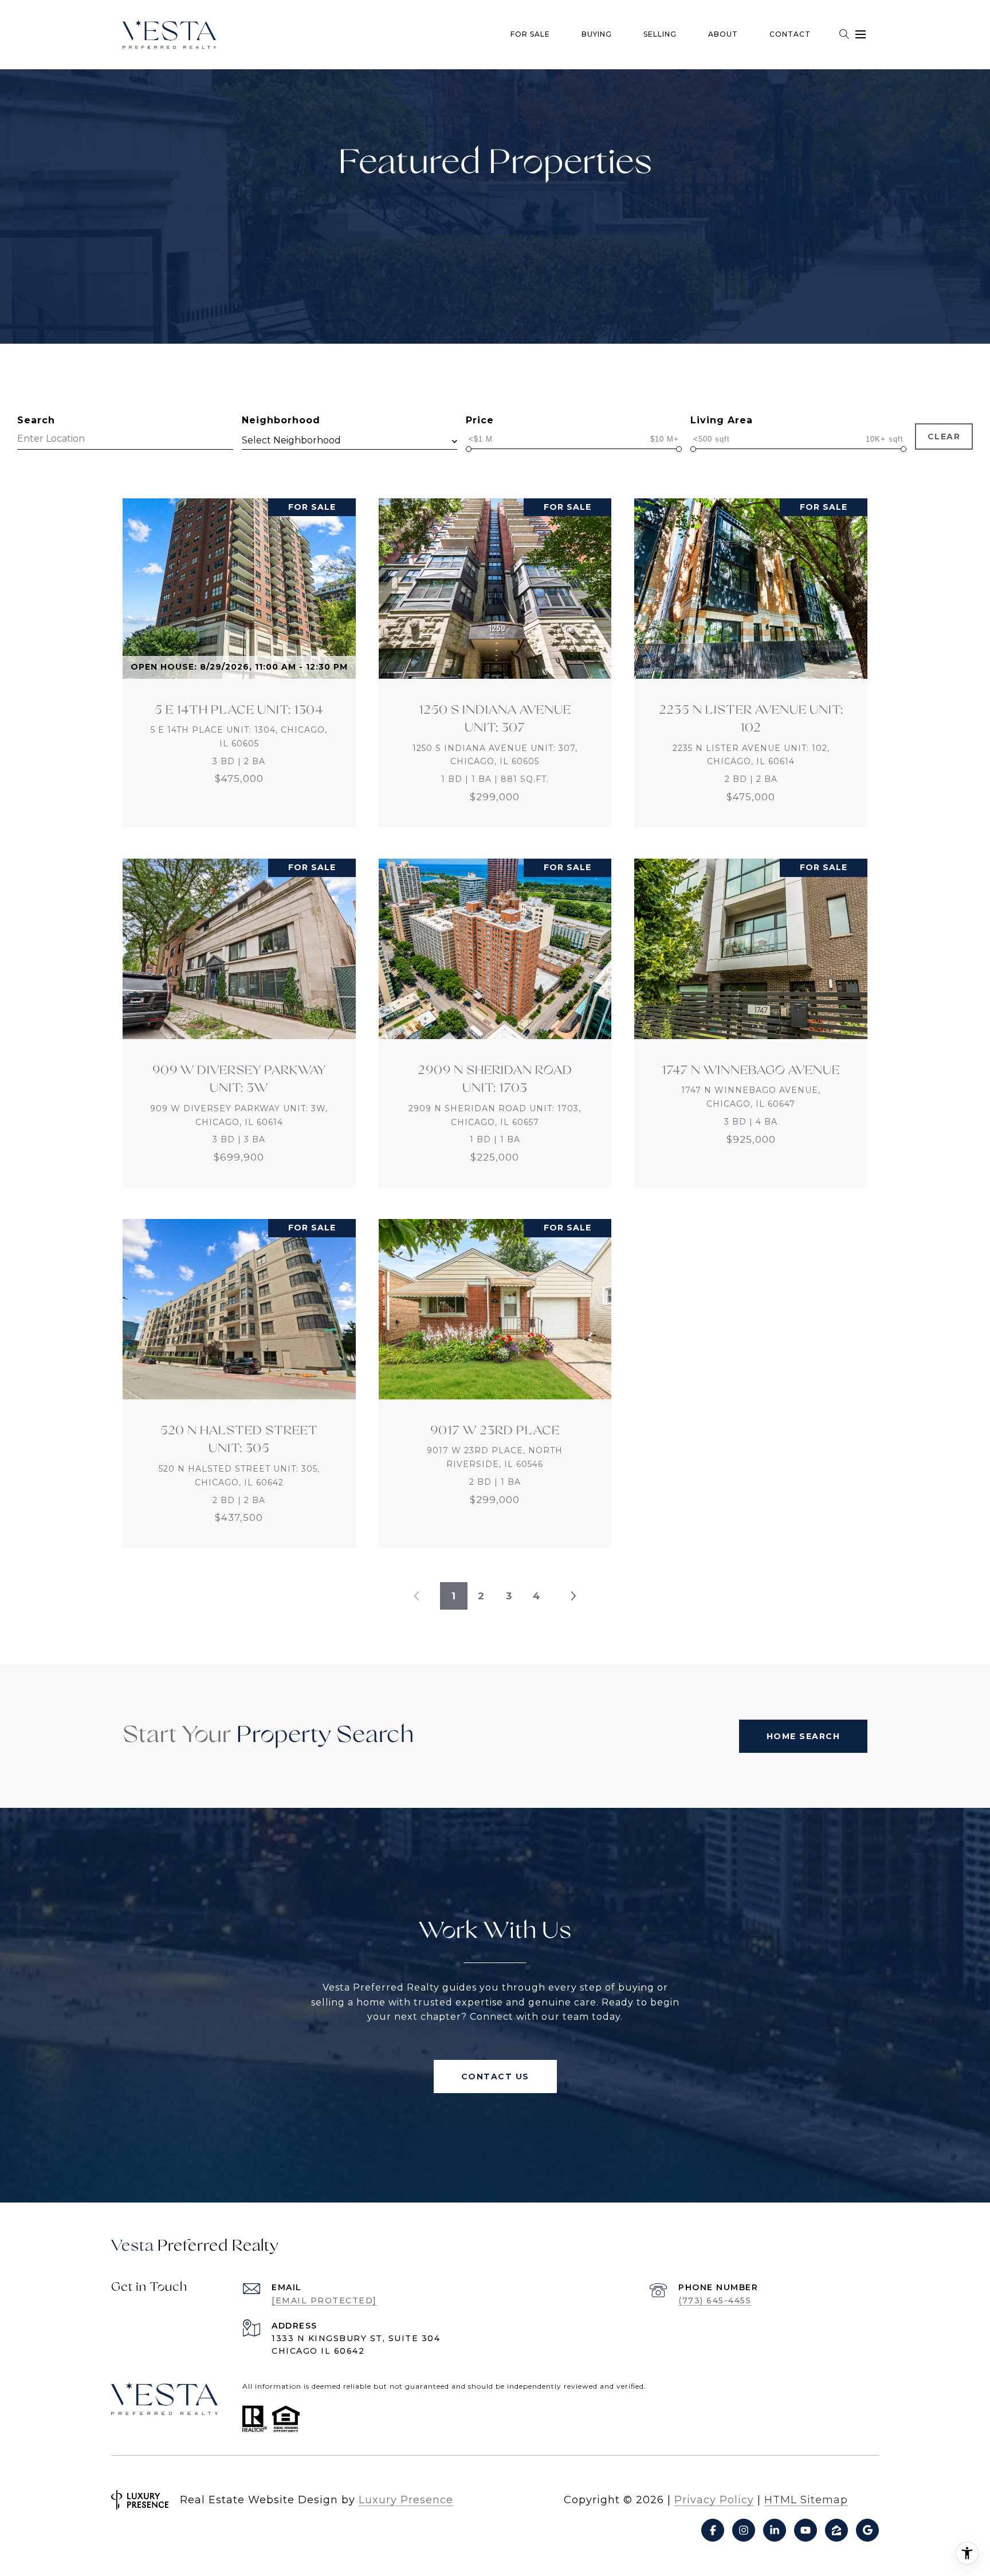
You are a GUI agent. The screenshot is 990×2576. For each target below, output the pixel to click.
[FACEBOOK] (713, 2530)
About (723, 34)
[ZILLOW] (836, 2530)
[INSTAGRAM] (744, 2530)
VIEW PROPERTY (239, 663)
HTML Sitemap (806, 2500)
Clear (944, 436)
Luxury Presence (406, 2500)
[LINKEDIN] (775, 2530)
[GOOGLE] (867, 2530)
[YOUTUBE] (806, 2530)
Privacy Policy (714, 2500)
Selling (660, 34)
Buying (597, 34)
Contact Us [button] (495, 2076)
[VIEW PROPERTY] (239, 652)
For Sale (530, 34)
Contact (790, 34)
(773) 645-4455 (715, 2300)
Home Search (804, 1736)
